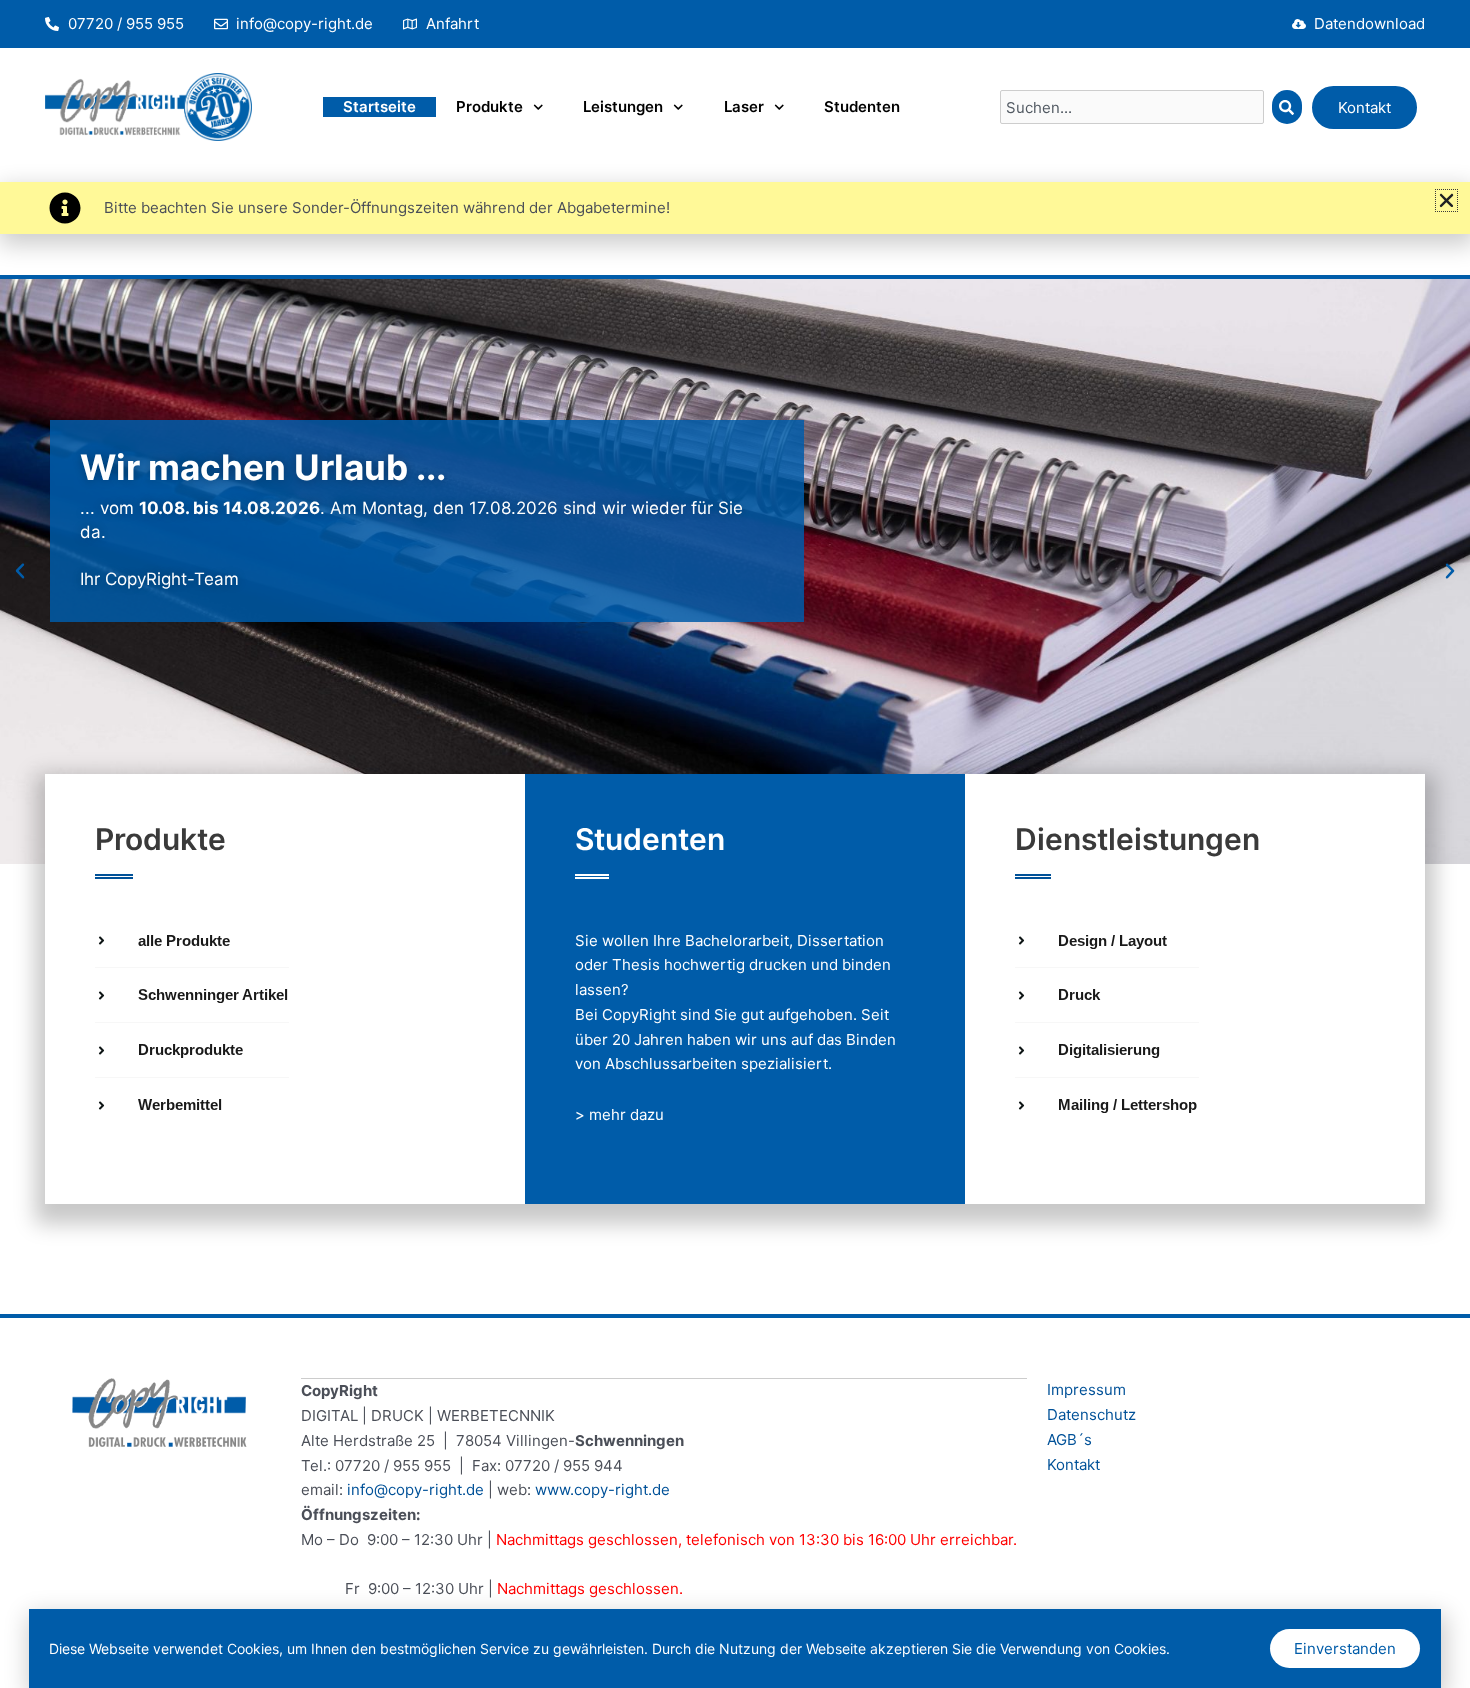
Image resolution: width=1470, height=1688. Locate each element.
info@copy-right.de (415, 1489)
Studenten (862, 106)
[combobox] (1132, 107)
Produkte (489, 106)
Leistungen (623, 106)
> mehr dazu (619, 1114)
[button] (20, 571)
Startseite (379, 106)
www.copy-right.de (602, 1489)
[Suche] (1287, 107)
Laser (744, 106)
